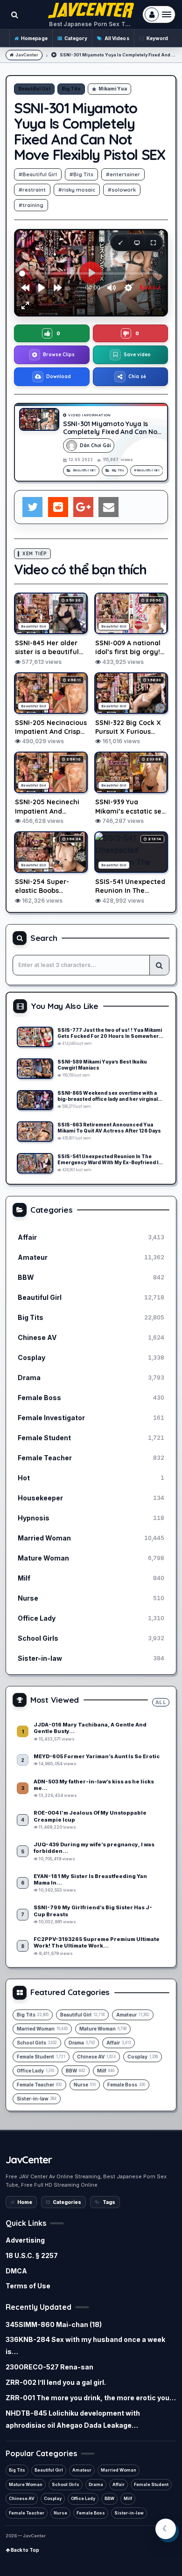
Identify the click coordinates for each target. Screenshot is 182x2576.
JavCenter (27, 55)
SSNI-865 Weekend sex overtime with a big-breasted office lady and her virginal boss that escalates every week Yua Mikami (108, 1096)
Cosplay (53, 2498)
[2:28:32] (35, 1069)
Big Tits (71, 89)
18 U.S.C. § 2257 (32, 2255)
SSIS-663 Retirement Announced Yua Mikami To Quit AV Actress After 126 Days (109, 1128)
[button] (52, 333)
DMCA (16, 2271)
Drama (96, 2484)
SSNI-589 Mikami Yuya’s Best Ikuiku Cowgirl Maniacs (102, 1065)
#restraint (32, 190)
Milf (128, 2498)
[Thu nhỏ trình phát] (120, 242)
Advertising (25, 2240)
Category (76, 38)
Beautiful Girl (34, 89)
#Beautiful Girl (38, 174)
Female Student (151, 2484)
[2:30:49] (35, 1037)
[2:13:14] (35, 1163)
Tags (109, 2202)
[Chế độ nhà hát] (137, 242)
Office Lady (83, 2498)
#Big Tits (81, 174)
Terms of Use (28, 2286)
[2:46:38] (35, 1132)
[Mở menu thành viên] (159, 14)
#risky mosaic (77, 190)
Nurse (60, 2513)
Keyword (157, 38)
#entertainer (123, 174)
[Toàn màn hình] (153, 242)
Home (25, 2202)
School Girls (66, 2484)
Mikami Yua (113, 89)
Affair (119, 2484)
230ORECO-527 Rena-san (49, 2367)
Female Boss (91, 2513)
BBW (109, 2498)
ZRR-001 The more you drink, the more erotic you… (91, 2398)
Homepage (34, 38)
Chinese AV (22, 2498)
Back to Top (24, 2550)
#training (31, 205)
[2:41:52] (35, 1100)
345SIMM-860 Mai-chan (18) (54, 2324)
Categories (67, 2202)
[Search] (159, 965)
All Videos (117, 38)
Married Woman (119, 2470)
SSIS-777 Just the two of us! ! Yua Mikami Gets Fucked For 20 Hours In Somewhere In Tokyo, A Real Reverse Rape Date (110, 1033)
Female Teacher (27, 2513)
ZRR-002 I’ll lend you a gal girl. (56, 2382)
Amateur (82, 2470)
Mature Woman (26, 2484)
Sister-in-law (129, 2513)
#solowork (122, 190)
